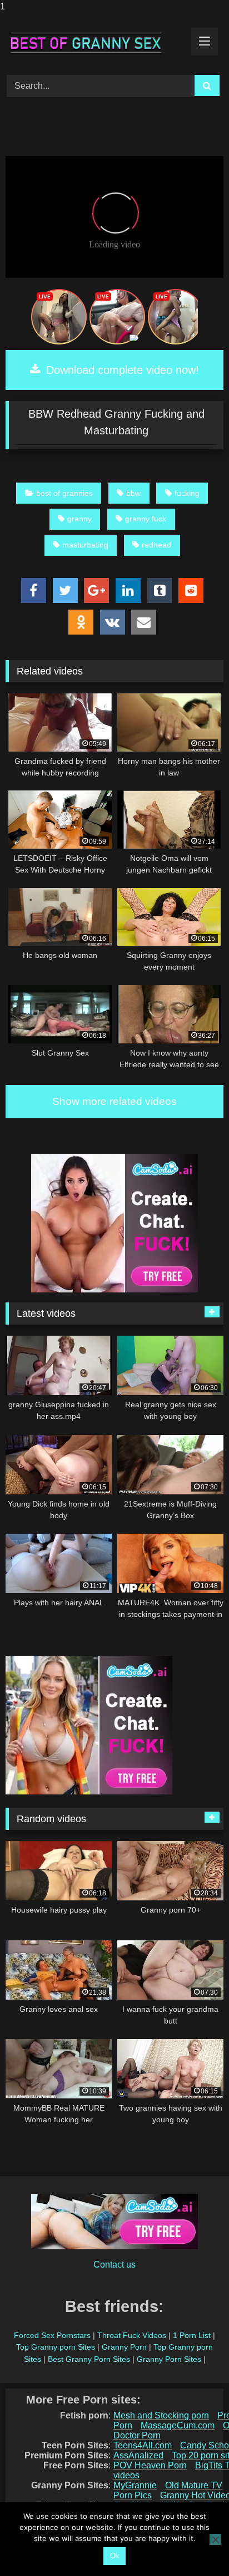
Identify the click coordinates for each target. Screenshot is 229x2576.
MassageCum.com (178, 2425)
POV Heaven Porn (150, 2465)
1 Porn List (192, 2335)
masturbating (85, 545)
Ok (115, 2556)
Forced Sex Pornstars (52, 2335)
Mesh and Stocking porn (161, 2415)
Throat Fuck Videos (132, 2335)
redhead (156, 545)
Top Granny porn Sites (56, 2347)
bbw (133, 493)
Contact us (114, 2265)
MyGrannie (135, 2485)
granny (79, 519)
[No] (215, 2539)
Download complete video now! (121, 370)
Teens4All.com (143, 2445)
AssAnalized (138, 2455)
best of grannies (64, 493)
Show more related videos (114, 1101)
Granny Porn (124, 2347)
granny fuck (146, 519)
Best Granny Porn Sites (89, 2359)
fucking (187, 493)
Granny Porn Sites (169, 2359)
